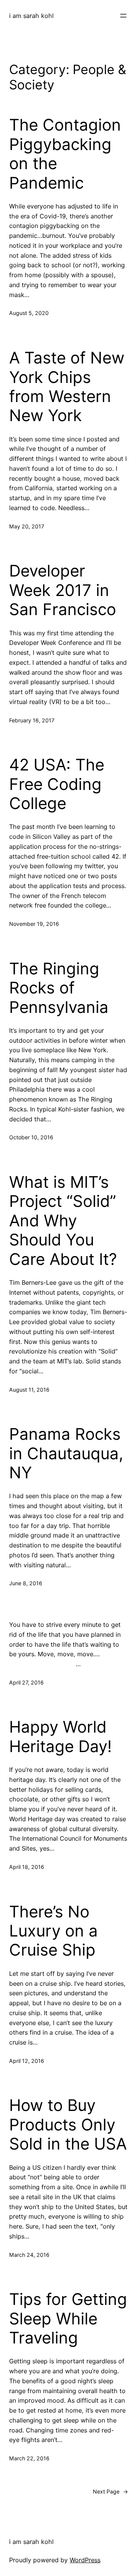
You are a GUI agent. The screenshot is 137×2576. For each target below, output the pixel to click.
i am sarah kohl (31, 16)
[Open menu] (123, 16)
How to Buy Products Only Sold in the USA (68, 2125)
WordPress (85, 2560)
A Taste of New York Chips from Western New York (67, 387)
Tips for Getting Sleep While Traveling (68, 2318)
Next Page (110, 2491)
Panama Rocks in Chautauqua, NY (66, 1453)
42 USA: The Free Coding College (57, 784)
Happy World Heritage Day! (61, 1736)
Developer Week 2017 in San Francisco (63, 590)
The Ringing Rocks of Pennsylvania (59, 988)
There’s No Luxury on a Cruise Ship (53, 1931)
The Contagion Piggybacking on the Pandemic (65, 154)
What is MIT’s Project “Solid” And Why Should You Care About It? (63, 1221)
